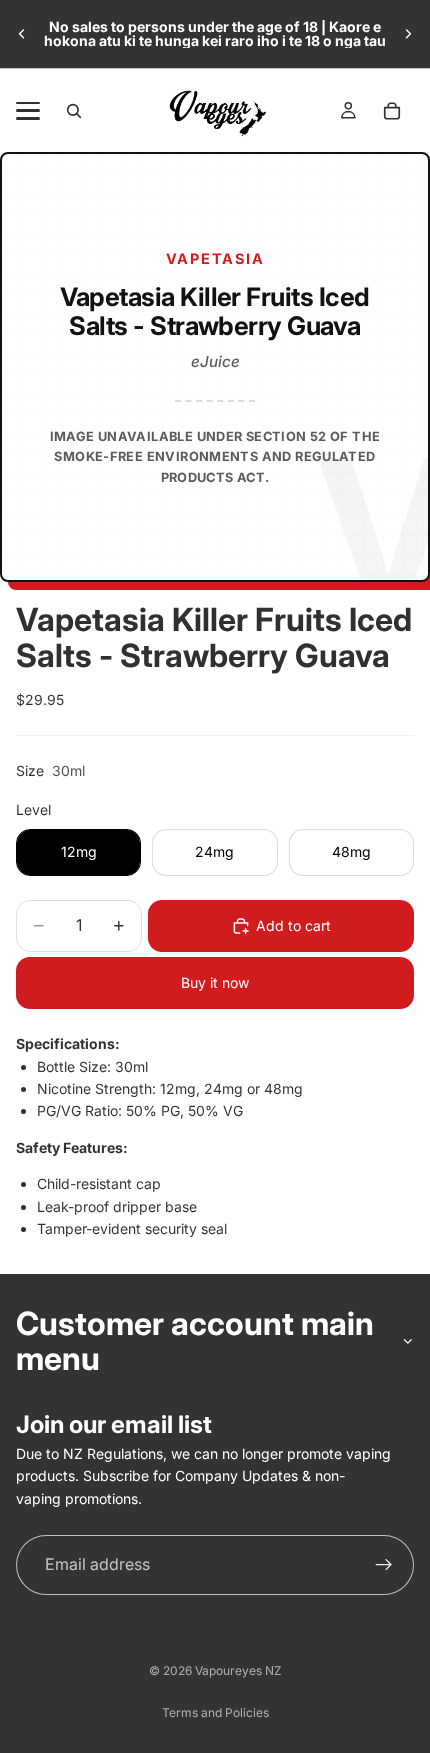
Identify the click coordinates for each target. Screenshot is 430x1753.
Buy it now (215, 982)
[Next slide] (408, 34)
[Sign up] (384, 1565)
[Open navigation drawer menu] (28, 111)
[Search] (74, 111)
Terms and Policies (215, 1712)
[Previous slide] (22, 34)
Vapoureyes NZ (238, 1670)
